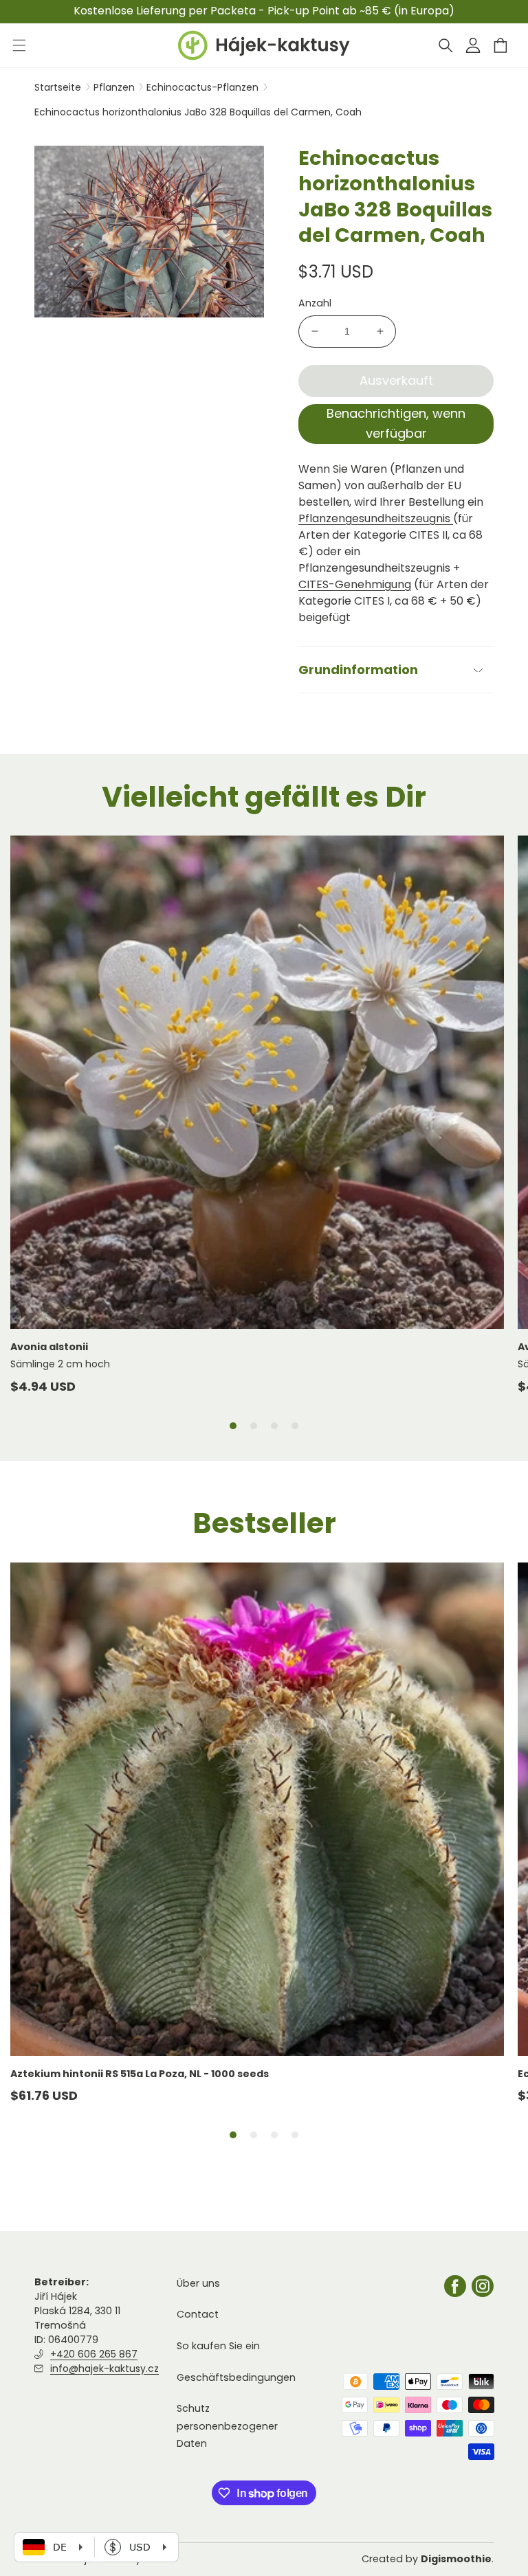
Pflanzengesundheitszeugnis (376, 518)
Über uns (198, 2283)
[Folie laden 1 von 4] (233, 1426)
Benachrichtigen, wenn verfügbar (396, 423)
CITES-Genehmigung (355, 584)
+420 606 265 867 (94, 2354)
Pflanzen (115, 87)
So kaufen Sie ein (218, 2346)
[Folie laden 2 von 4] (254, 1426)
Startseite (58, 87)
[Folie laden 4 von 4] (295, 1426)
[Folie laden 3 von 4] (274, 1426)
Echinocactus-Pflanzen (204, 87)
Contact (198, 2314)
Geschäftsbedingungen (236, 2377)
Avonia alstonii (49, 1347)
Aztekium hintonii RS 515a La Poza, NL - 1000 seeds (140, 2074)
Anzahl (315, 303)
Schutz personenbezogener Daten (227, 2426)
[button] (445, 45)
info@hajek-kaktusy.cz (104, 2368)
